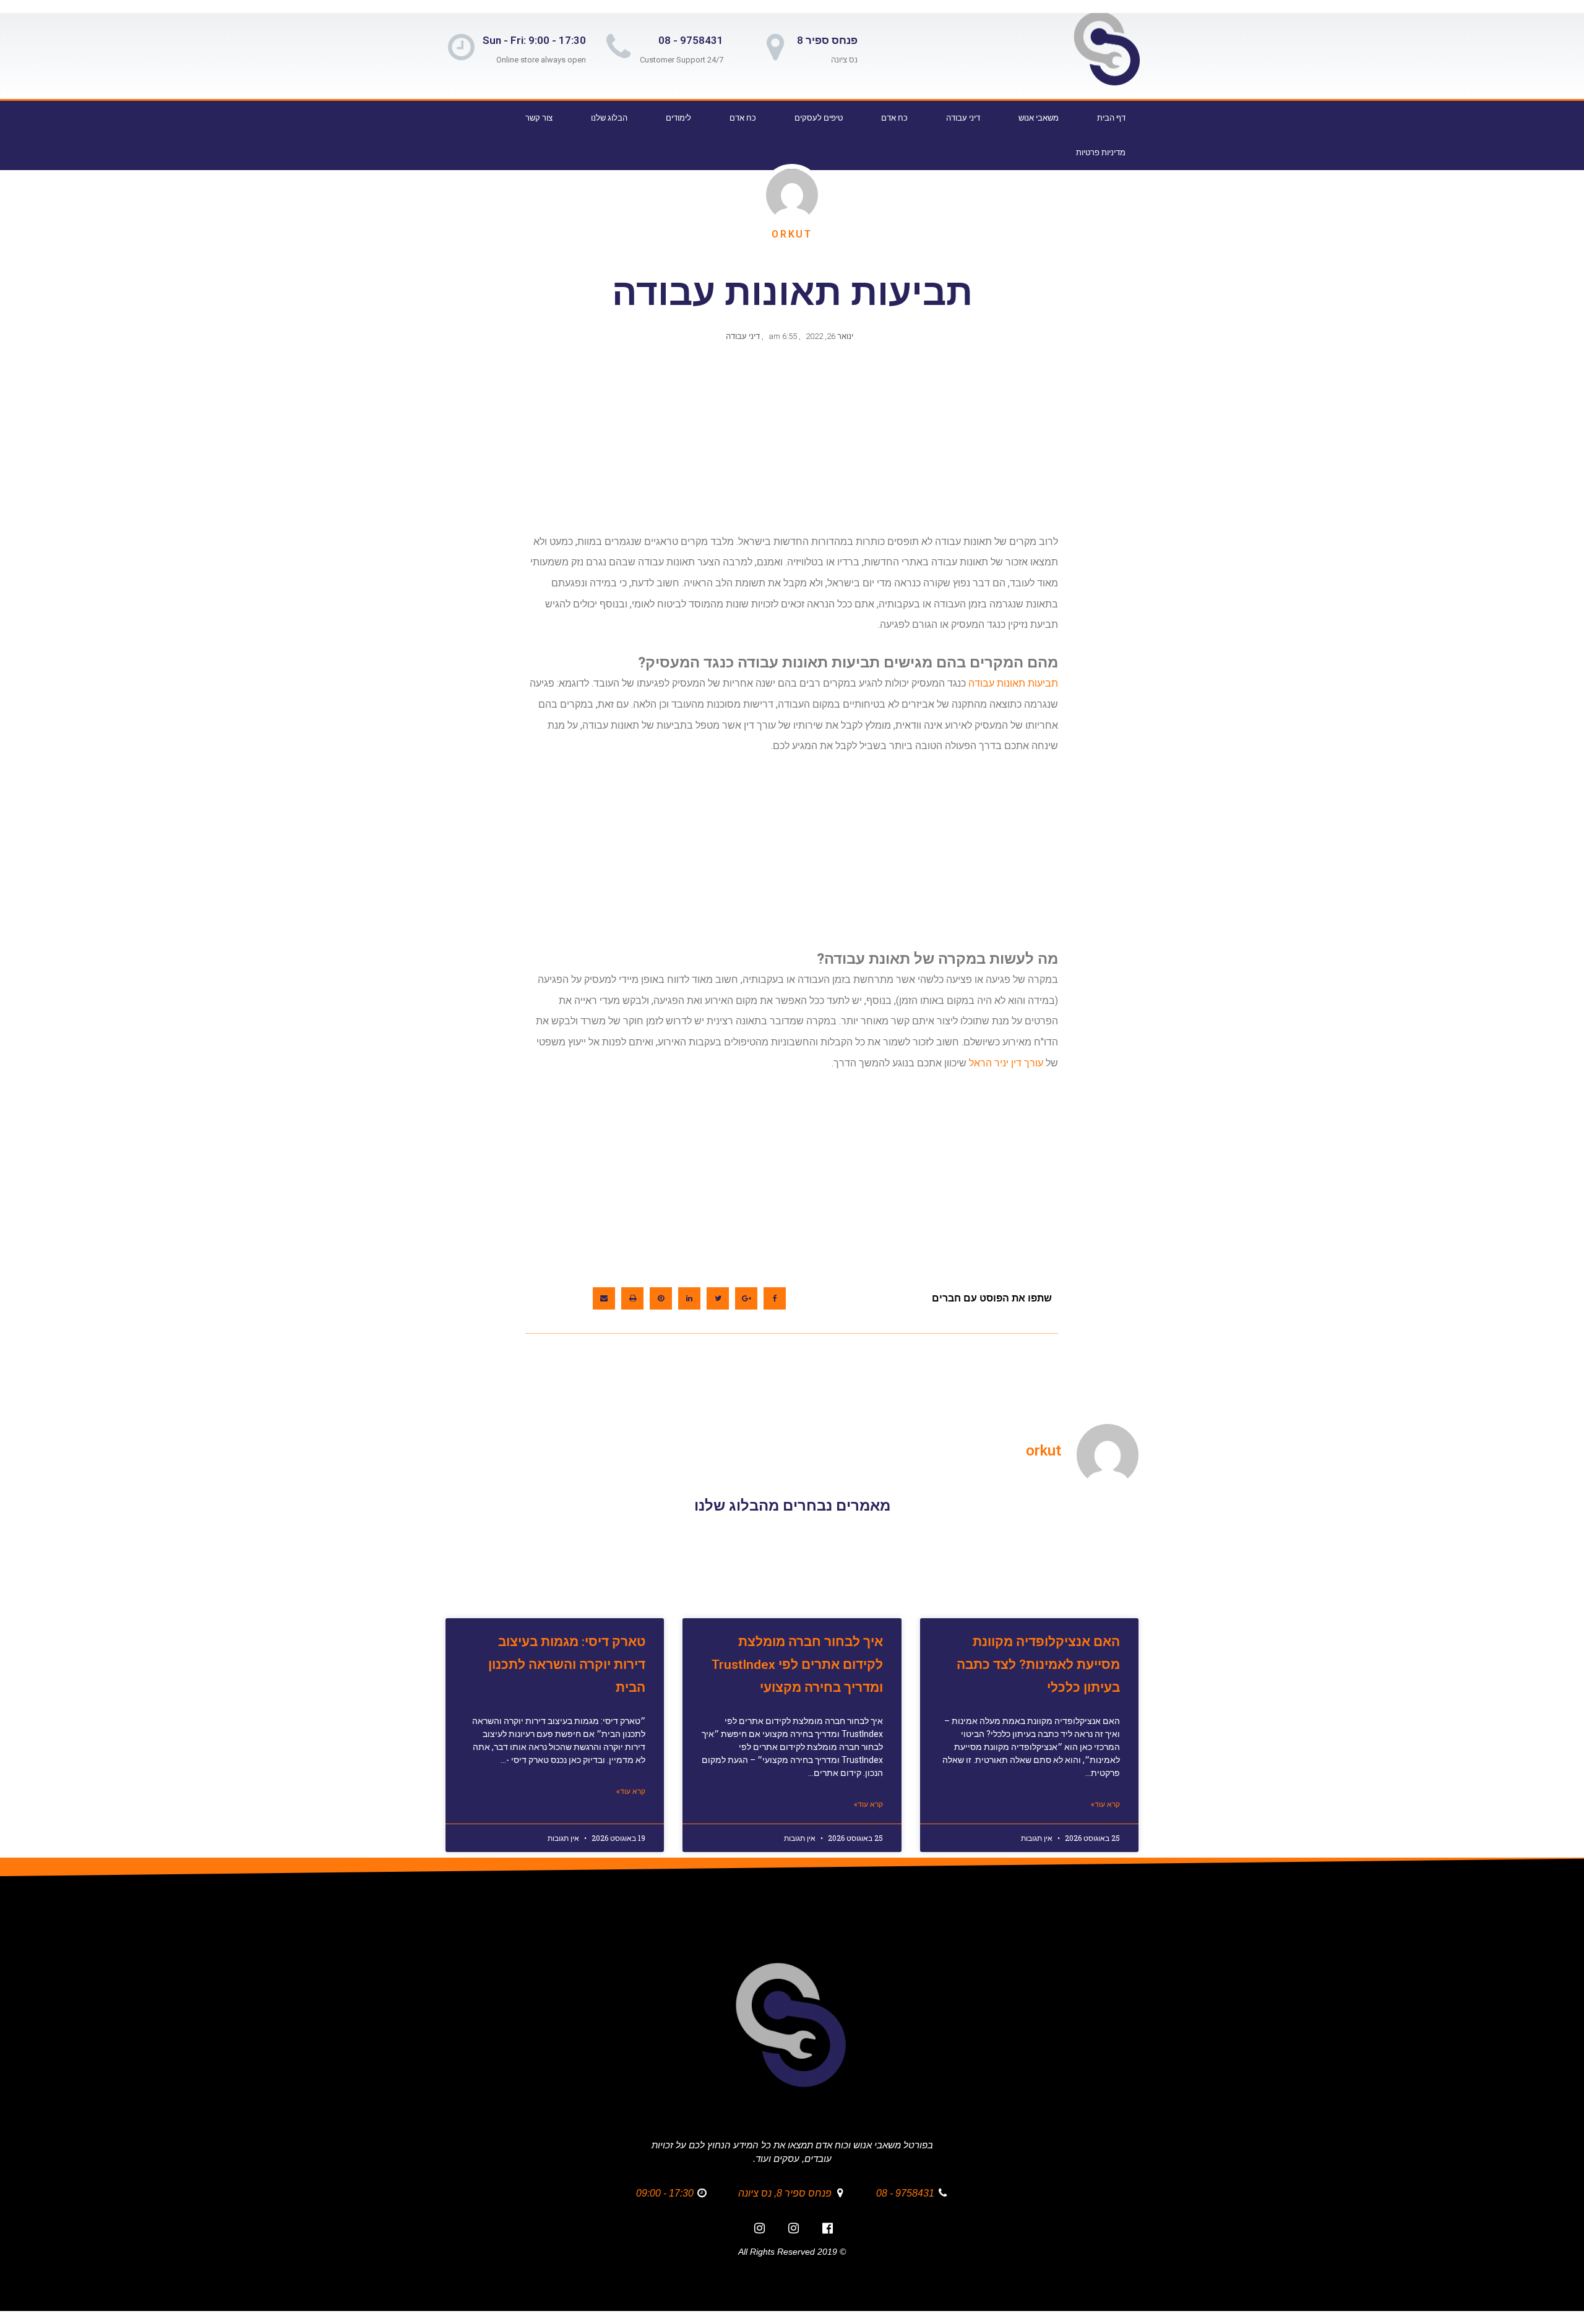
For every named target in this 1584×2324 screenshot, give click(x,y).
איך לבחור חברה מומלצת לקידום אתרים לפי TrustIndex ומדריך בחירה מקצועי (797, 1665)
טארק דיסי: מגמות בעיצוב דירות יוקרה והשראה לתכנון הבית (567, 1665)
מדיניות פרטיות (1101, 152)
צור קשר (539, 118)
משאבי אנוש (1039, 118)
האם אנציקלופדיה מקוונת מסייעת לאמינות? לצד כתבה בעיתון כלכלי (1038, 1665)
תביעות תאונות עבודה (1013, 683)
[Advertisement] (790, 444)
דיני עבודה (963, 118)
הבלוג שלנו (609, 118)
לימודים (678, 118)
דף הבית (1111, 118)
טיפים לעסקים (819, 118)
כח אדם (894, 118)
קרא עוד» (1105, 1804)
